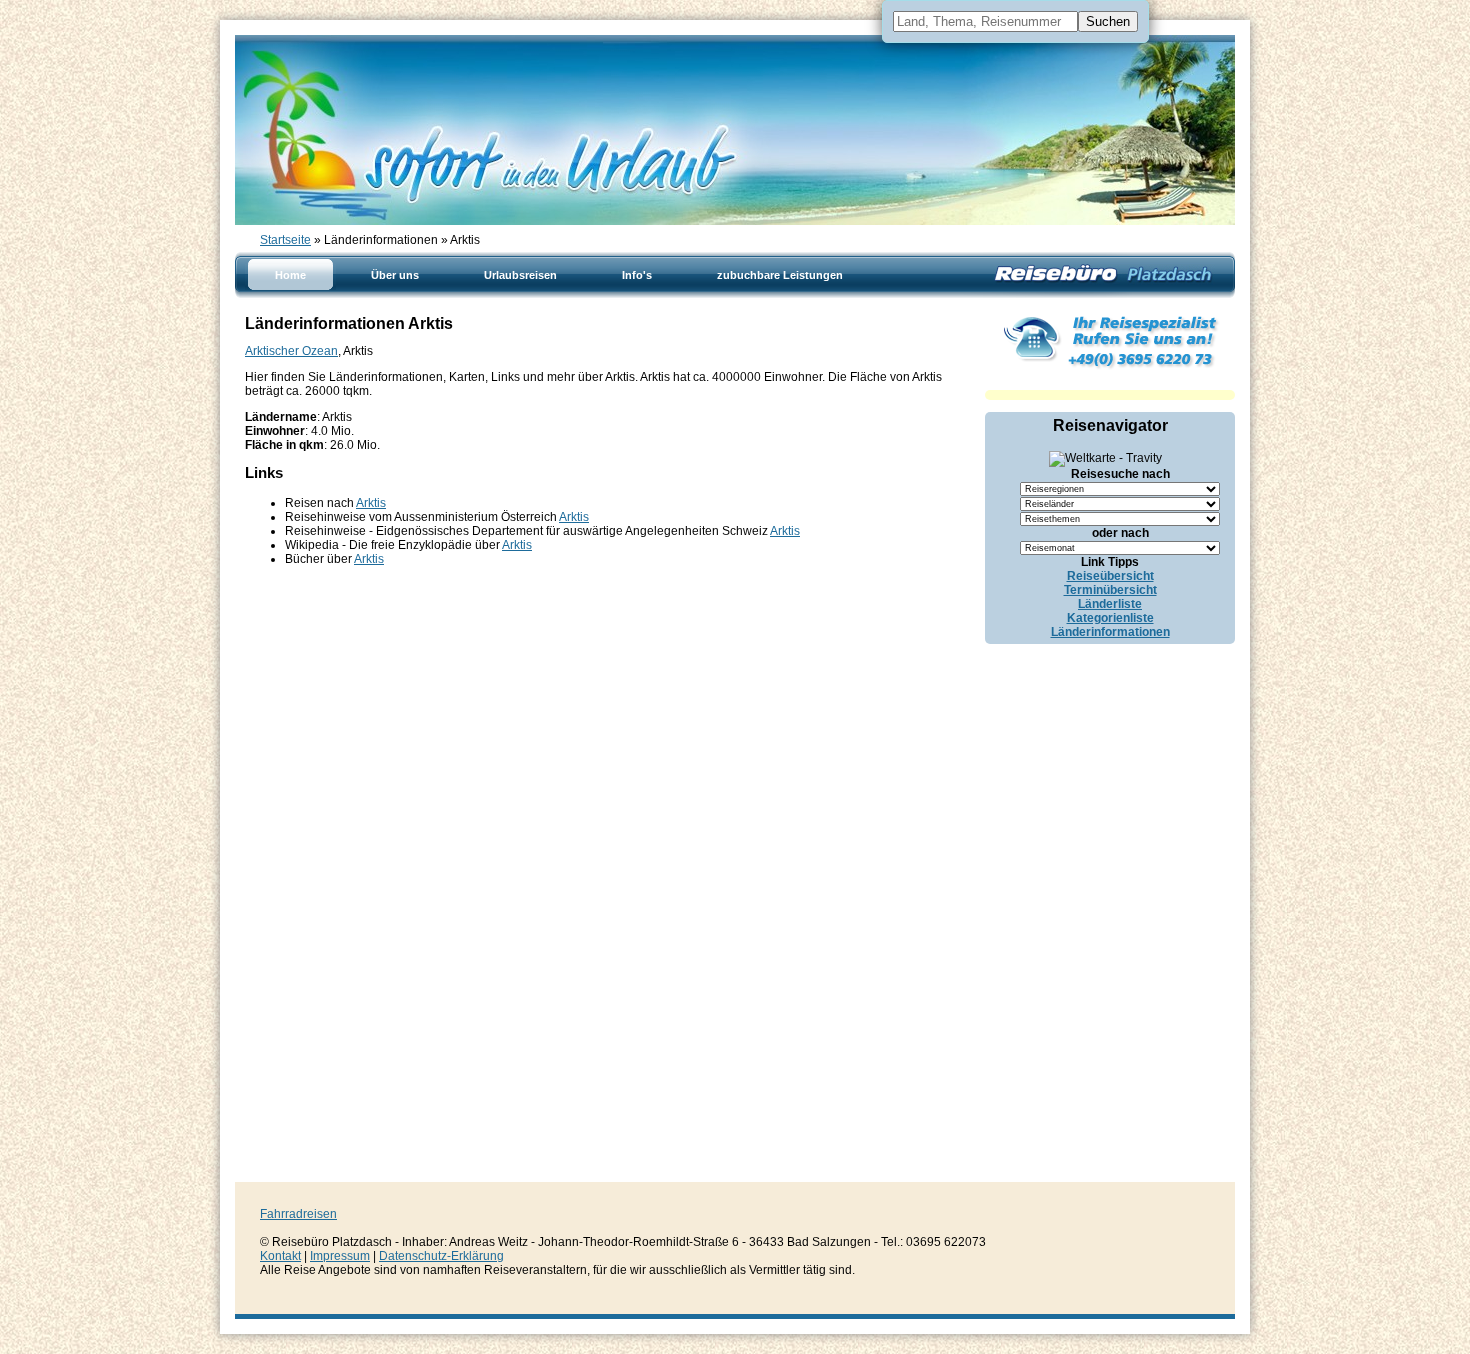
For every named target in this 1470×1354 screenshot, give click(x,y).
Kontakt (280, 1256)
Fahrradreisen (298, 1214)
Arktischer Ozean (291, 351)
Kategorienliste (1110, 618)
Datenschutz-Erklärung (441, 1256)
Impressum (340, 1256)
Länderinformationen (1110, 632)
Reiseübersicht (1110, 576)
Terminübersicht (1110, 590)
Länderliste (1110, 604)
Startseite (285, 240)
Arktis (371, 503)
